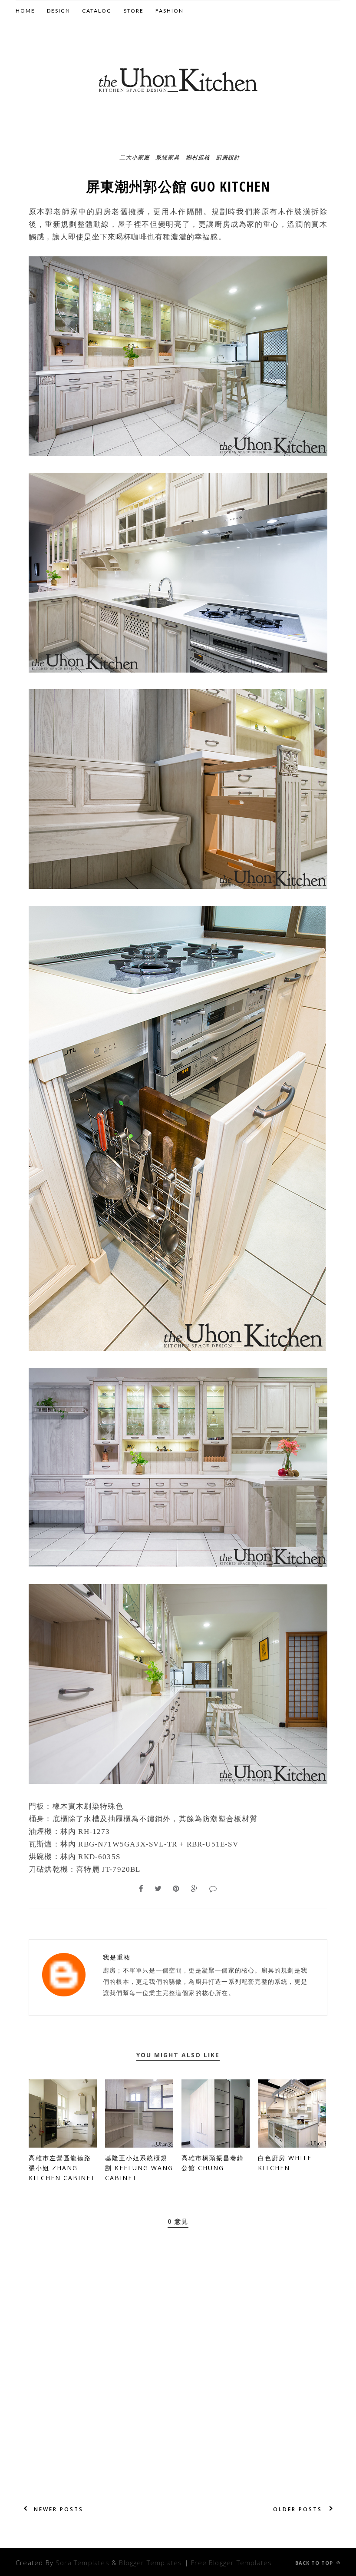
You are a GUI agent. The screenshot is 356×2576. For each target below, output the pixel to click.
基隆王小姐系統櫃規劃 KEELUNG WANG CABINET (139, 2168)
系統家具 (168, 157)
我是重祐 (117, 1957)
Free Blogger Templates (231, 2563)
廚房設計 (228, 157)
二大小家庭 (135, 157)
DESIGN (59, 11)
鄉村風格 (198, 157)
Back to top (315, 2563)
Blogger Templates (150, 2563)
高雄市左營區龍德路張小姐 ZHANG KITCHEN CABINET (62, 2168)
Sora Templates (82, 2563)
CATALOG (97, 11)
